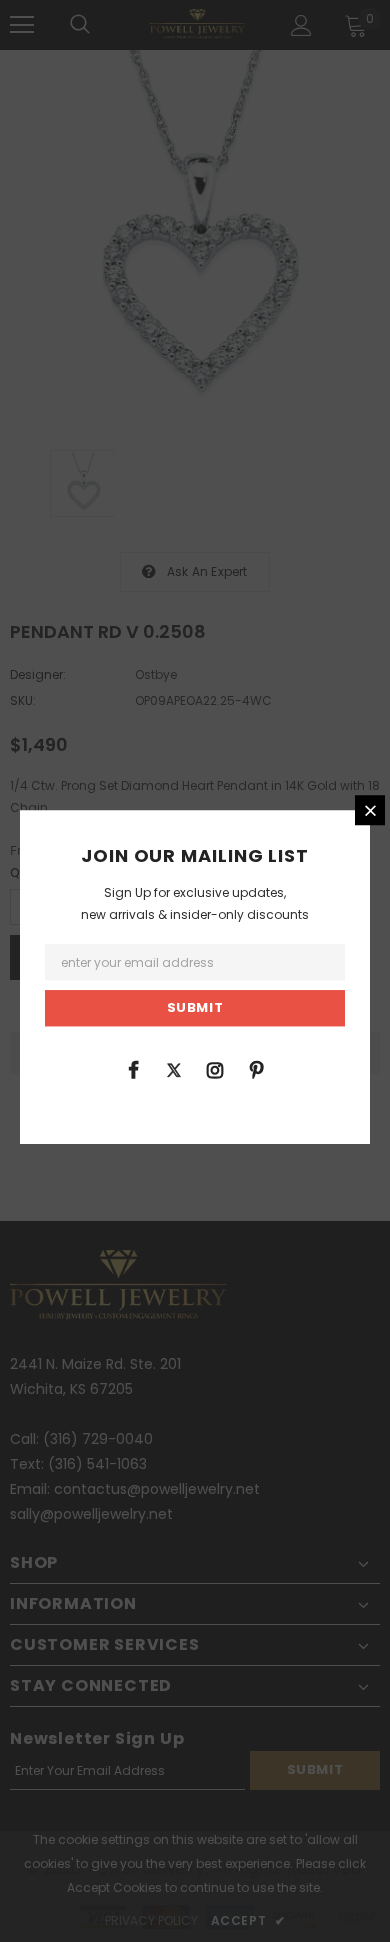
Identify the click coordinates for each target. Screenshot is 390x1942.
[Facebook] (133, 1069)
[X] (174, 1069)
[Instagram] (215, 1069)
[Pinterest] (256, 1069)
